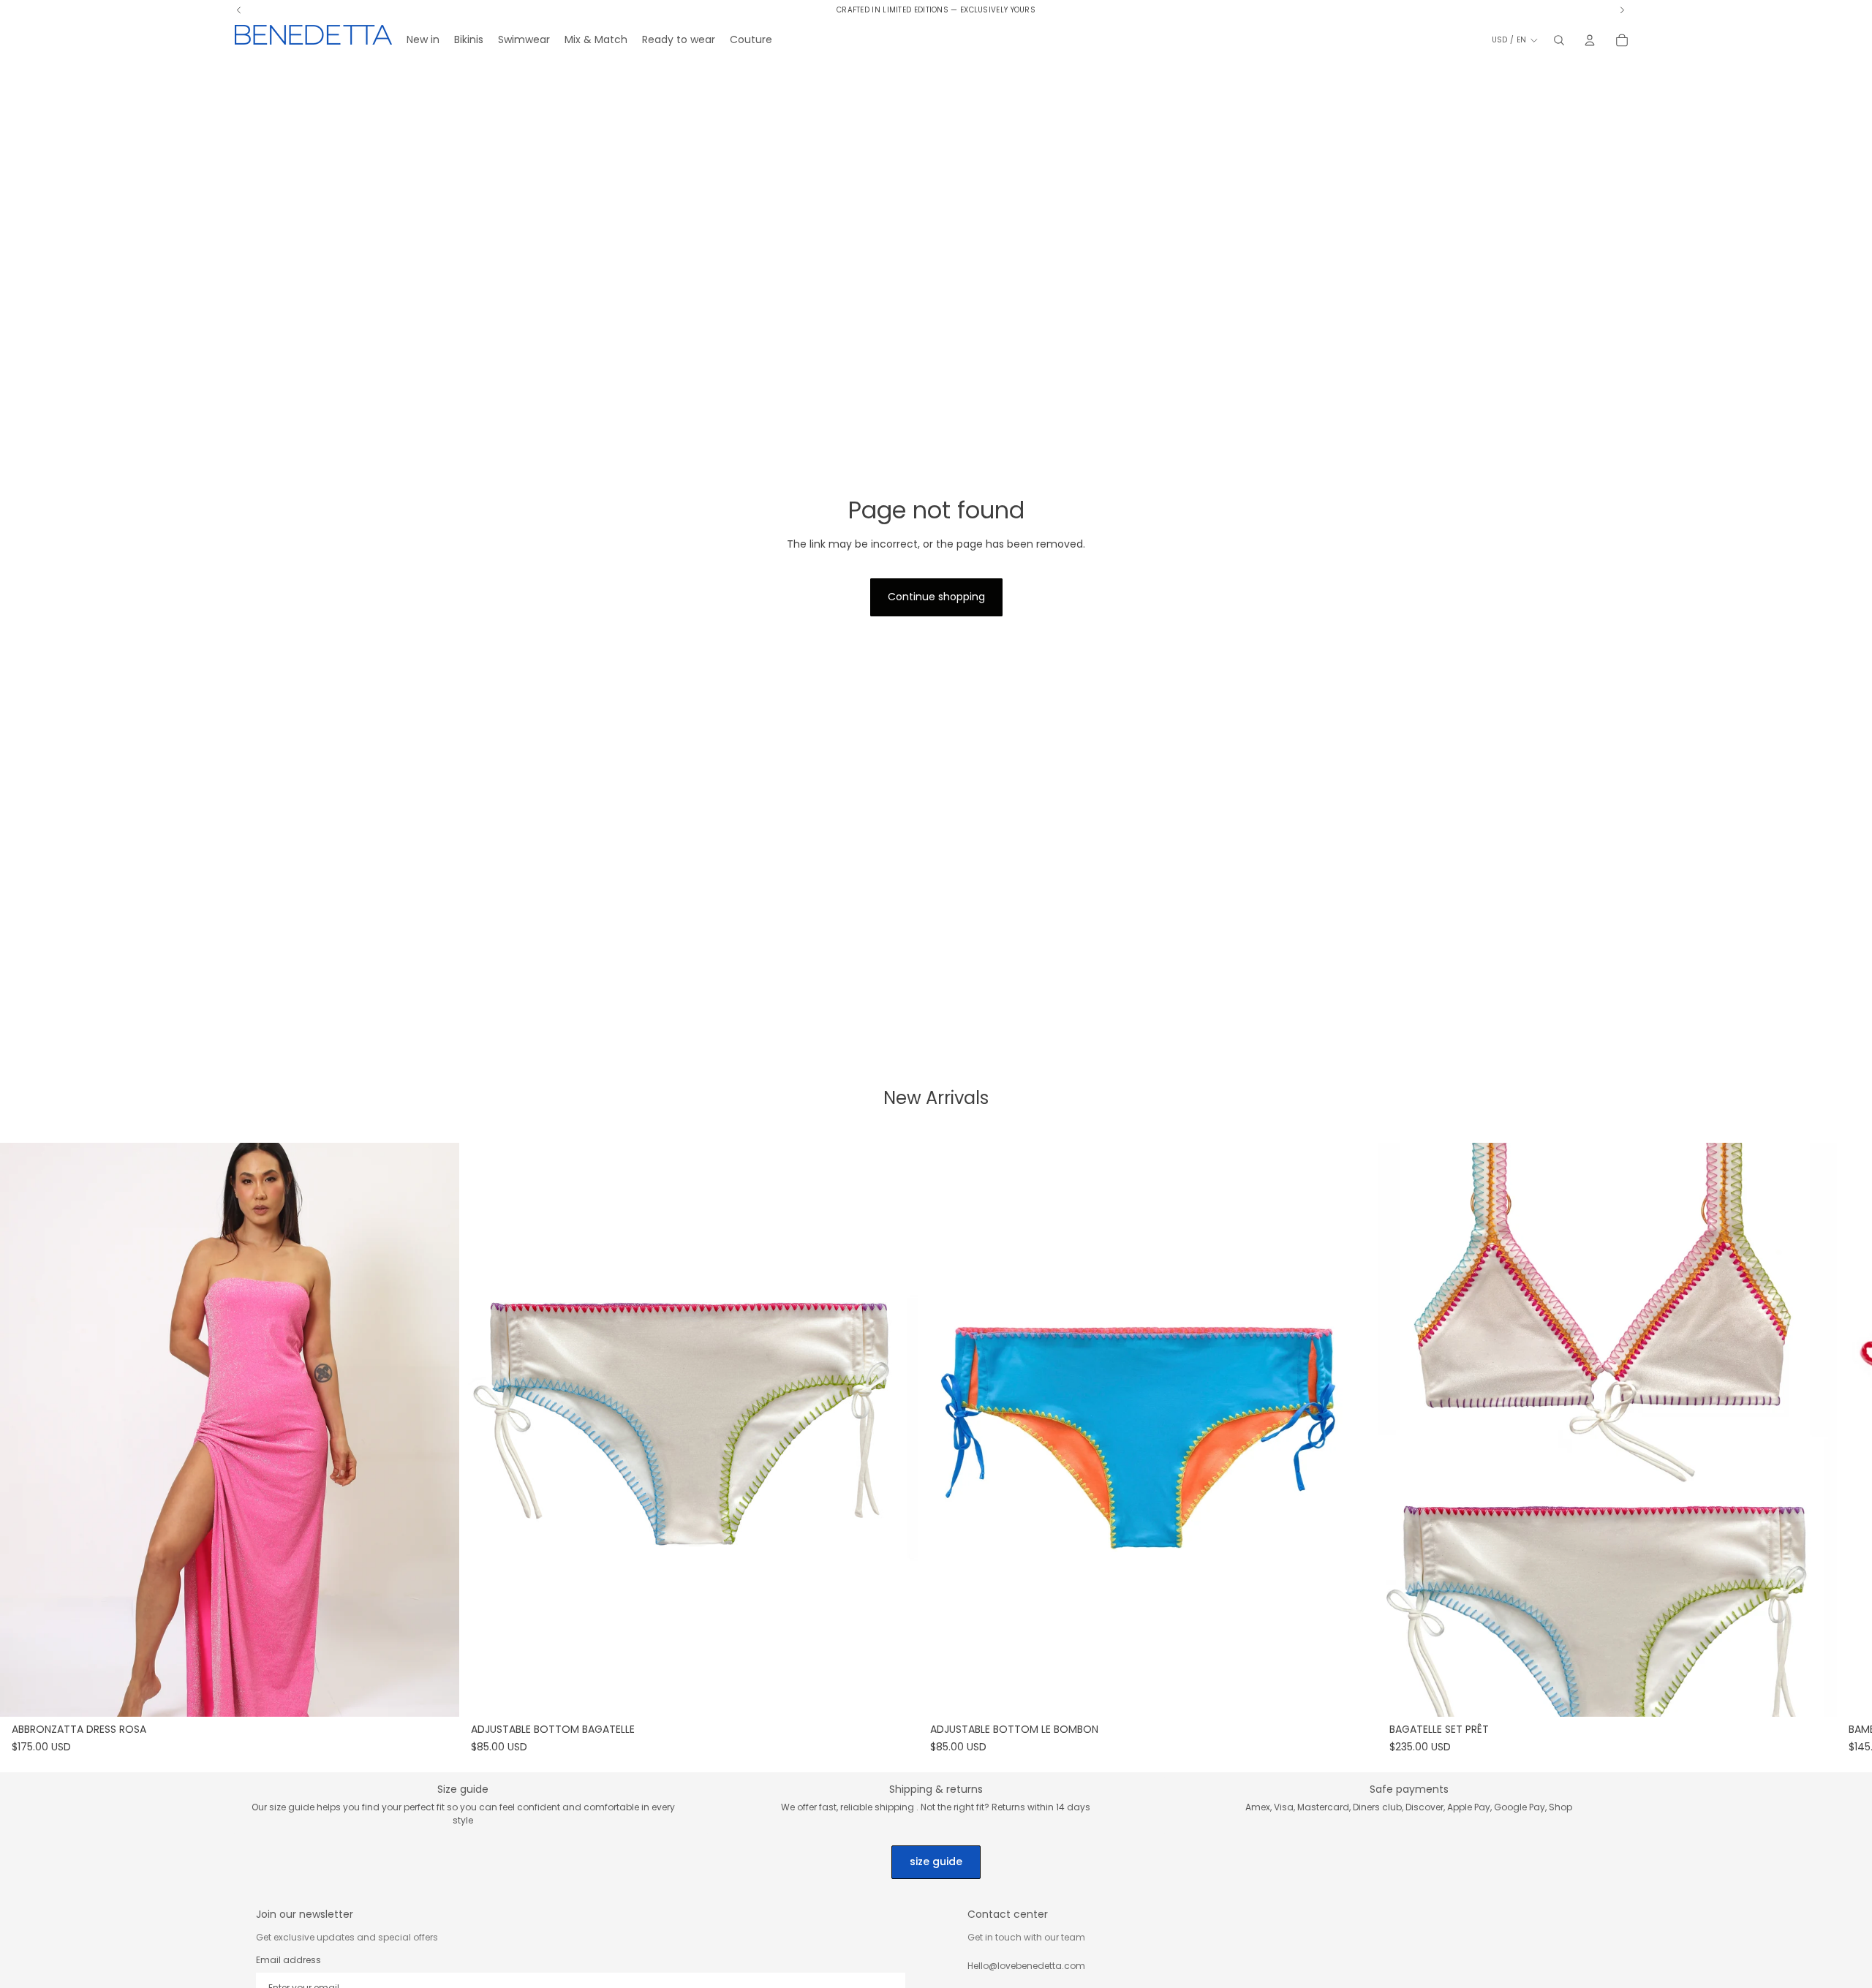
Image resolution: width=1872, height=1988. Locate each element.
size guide (936, 1862)
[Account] (1590, 40)
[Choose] (437, 1695)
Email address (288, 1960)
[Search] (1559, 40)
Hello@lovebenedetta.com (1026, 1966)
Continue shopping (936, 597)
